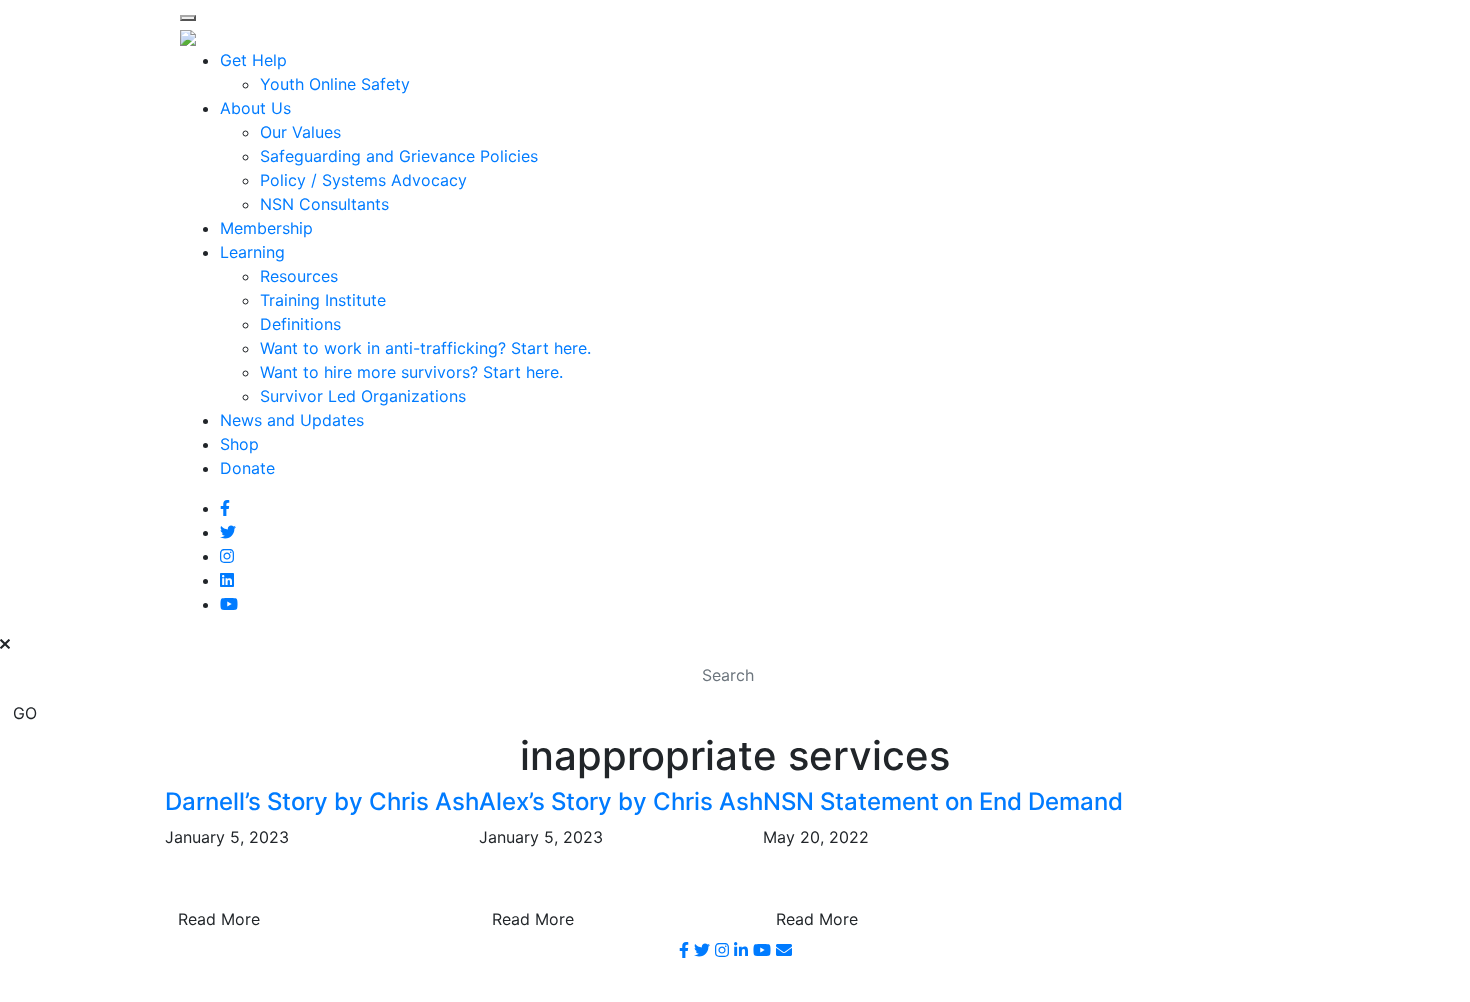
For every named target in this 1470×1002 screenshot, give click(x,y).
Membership (266, 228)
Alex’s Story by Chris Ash (621, 801)
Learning (252, 252)
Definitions (300, 324)
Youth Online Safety (335, 84)
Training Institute (323, 300)
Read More (219, 919)
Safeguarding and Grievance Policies (399, 156)
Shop (239, 444)
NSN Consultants (324, 204)
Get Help (253, 60)
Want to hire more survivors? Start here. (411, 372)
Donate (247, 468)
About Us (255, 108)
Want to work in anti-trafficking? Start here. (425, 348)
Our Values (300, 132)
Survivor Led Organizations (363, 396)
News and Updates (292, 420)
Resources (299, 276)
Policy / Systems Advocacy (363, 180)
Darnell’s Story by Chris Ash (322, 801)
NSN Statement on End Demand (943, 801)
